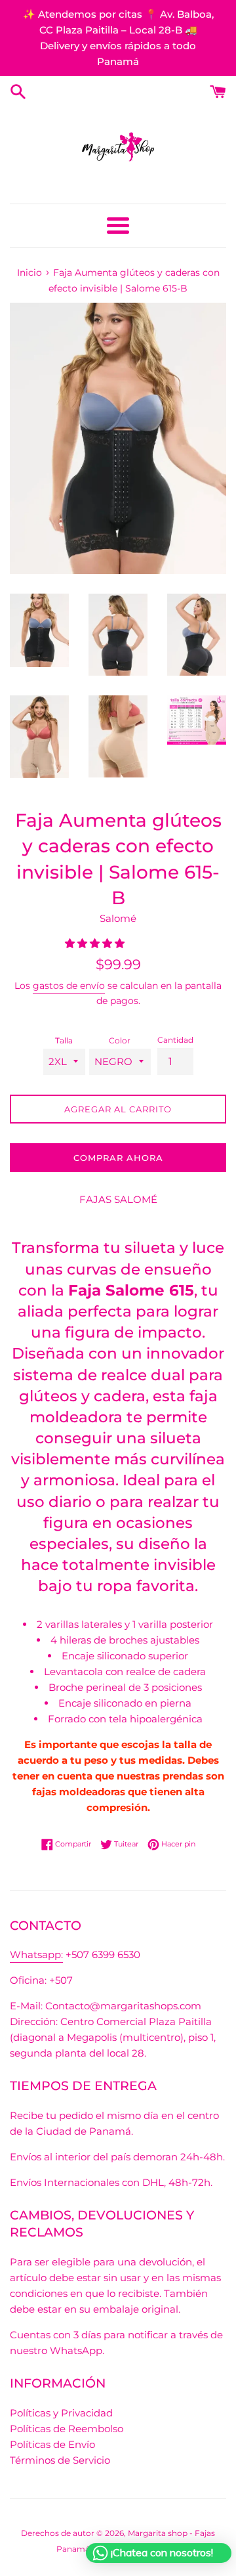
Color (120, 1040)
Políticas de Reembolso (67, 2429)
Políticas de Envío (52, 2444)
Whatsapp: (36, 1954)
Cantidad (175, 1040)
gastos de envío (69, 986)
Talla (64, 1040)
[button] (96, 943)
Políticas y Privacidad (61, 2413)
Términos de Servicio (60, 2460)
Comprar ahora (118, 1158)
